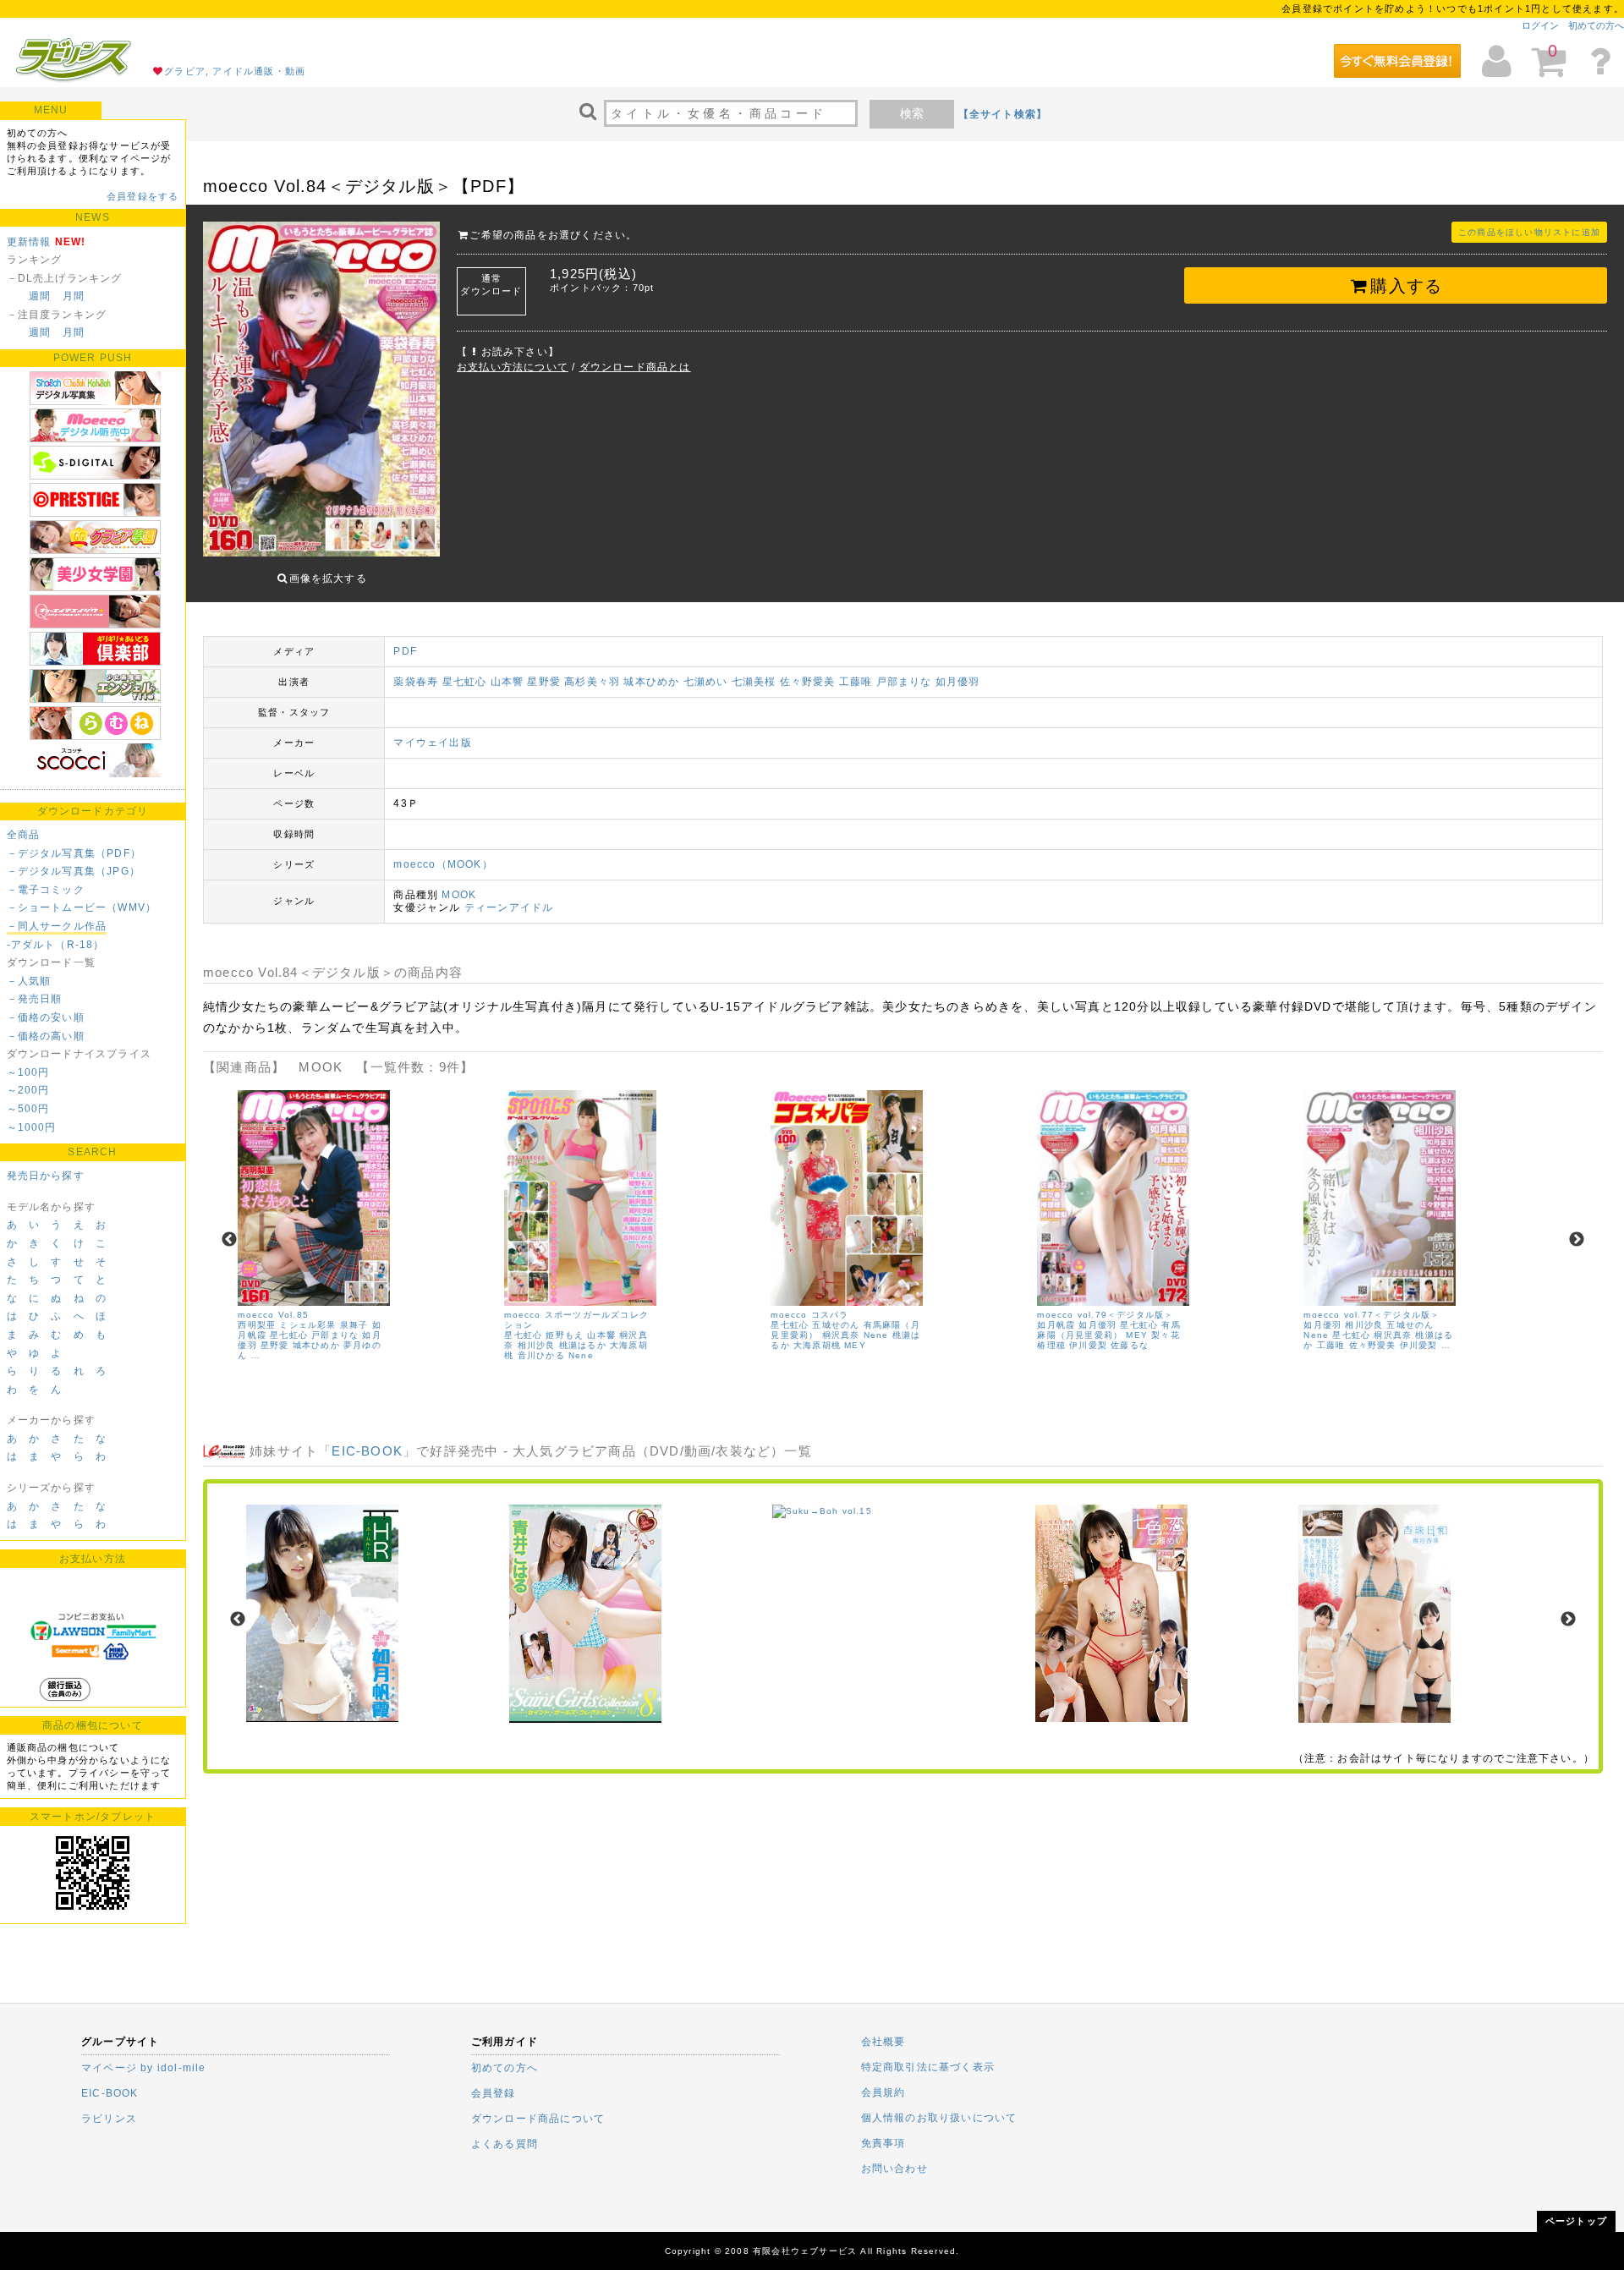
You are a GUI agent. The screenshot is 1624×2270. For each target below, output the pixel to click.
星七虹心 (465, 682)
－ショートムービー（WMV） (82, 907)
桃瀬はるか (583, 1345)
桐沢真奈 (841, 1335)
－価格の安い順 (46, 1017)
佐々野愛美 (808, 682)
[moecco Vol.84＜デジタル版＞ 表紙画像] (321, 391)
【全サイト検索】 (1003, 114)
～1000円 (32, 1127)
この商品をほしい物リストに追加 (1529, 232)
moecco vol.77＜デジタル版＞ (1372, 1315)
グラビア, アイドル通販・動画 (235, 71)
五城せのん (836, 1325)
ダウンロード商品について (538, 2119)
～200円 (28, 1090)
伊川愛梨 (1088, 1345)
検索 (912, 113)
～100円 (28, 1072)
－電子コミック (46, 890)
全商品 (24, 835)
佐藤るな (1130, 1345)
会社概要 (883, 2042)
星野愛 (544, 682)
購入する (1406, 286)
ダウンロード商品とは (635, 367)
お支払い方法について (513, 367)
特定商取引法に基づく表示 (928, 2067)
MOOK (459, 895)
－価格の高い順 (46, 1036)
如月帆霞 (1056, 1325)
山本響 (507, 682)
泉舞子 (354, 1325)
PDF (405, 651)
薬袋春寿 (416, 682)
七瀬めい (706, 682)
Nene (581, 1355)
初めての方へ (1596, 25)
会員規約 (883, 2092)
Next (1577, 1240)
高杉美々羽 (592, 682)
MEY (855, 1345)
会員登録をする (143, 196)
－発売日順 (35, 999)
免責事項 (883, 2143)
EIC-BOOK (367, 1451)
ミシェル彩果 (307, 1325)
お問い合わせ (894, 2169)
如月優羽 (958, 682)
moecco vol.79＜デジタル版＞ (1105, 1315)
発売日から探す (46, 1176)
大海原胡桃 (817, 1345)
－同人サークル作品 (57, 926)
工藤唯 (856, 682)
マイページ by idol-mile (144, 2068)
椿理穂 (1051, 1345)
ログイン (1540, 25)
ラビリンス (109, 2119)
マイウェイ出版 (432, 743)
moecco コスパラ (809, 1315)
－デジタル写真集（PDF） (74, 853)
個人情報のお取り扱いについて (939, 2118)
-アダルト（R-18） (56, 945)
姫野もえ (565, 1335)
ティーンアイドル (509, 907)
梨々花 (1166, 1335)
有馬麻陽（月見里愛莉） (1108, 1330)
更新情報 (29, 242)
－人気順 (29, 981)
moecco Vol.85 (273, 1315)
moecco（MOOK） (443, 864)
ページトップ (1576, 2221)
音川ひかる (541, 1355)
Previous (229, 1240)
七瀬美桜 (754, 682)
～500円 (28, 1109)
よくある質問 (505, 2144)
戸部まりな (904, 682)
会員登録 (494, 2093)
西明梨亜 (257, 1325)
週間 (40, 296)
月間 (74, 296)
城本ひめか (651, 682)
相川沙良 (537, 1345)
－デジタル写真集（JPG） (74, 871)
